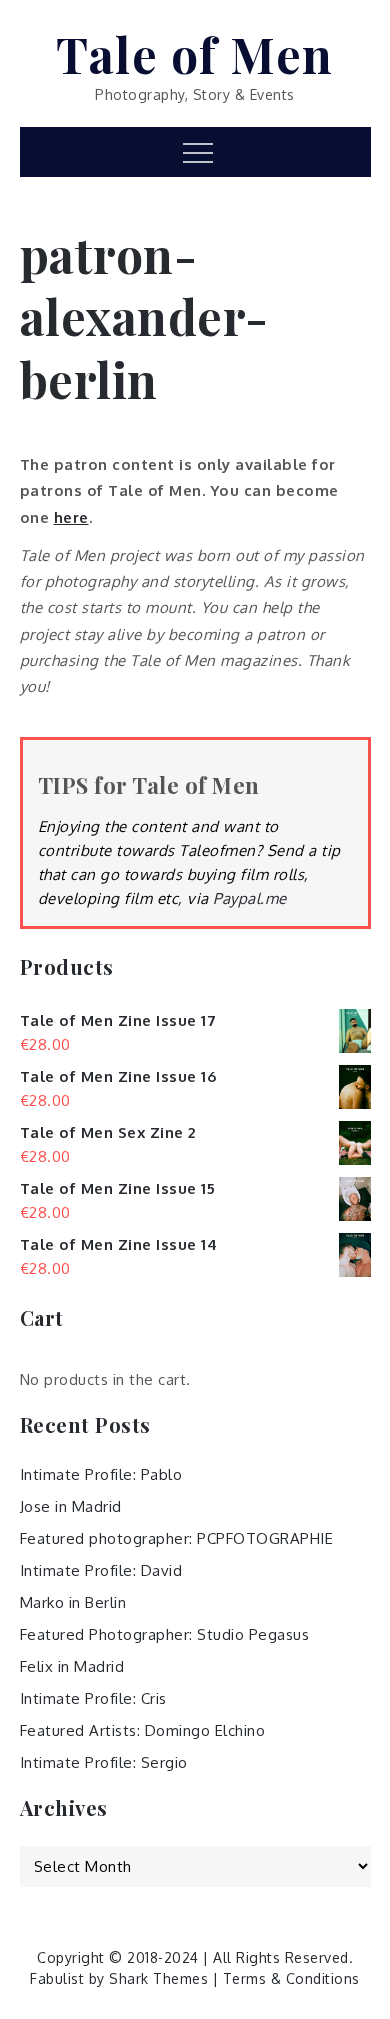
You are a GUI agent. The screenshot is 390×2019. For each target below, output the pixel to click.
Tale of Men (195, 54)
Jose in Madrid (71, 1506)
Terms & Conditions (291, 1978)
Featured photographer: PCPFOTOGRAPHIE (177, 1538)
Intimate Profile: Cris (93, 1698)
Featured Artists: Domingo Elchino (143, 1730)
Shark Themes (161, 1978)
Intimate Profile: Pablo (101, 1474)
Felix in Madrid (72, 1666)
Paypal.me (250, 898)
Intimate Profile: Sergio (104, 1762)
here (71, 517)
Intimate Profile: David (101, 1570)
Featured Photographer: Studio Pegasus (165, 1634)
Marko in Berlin (73, 1602)
